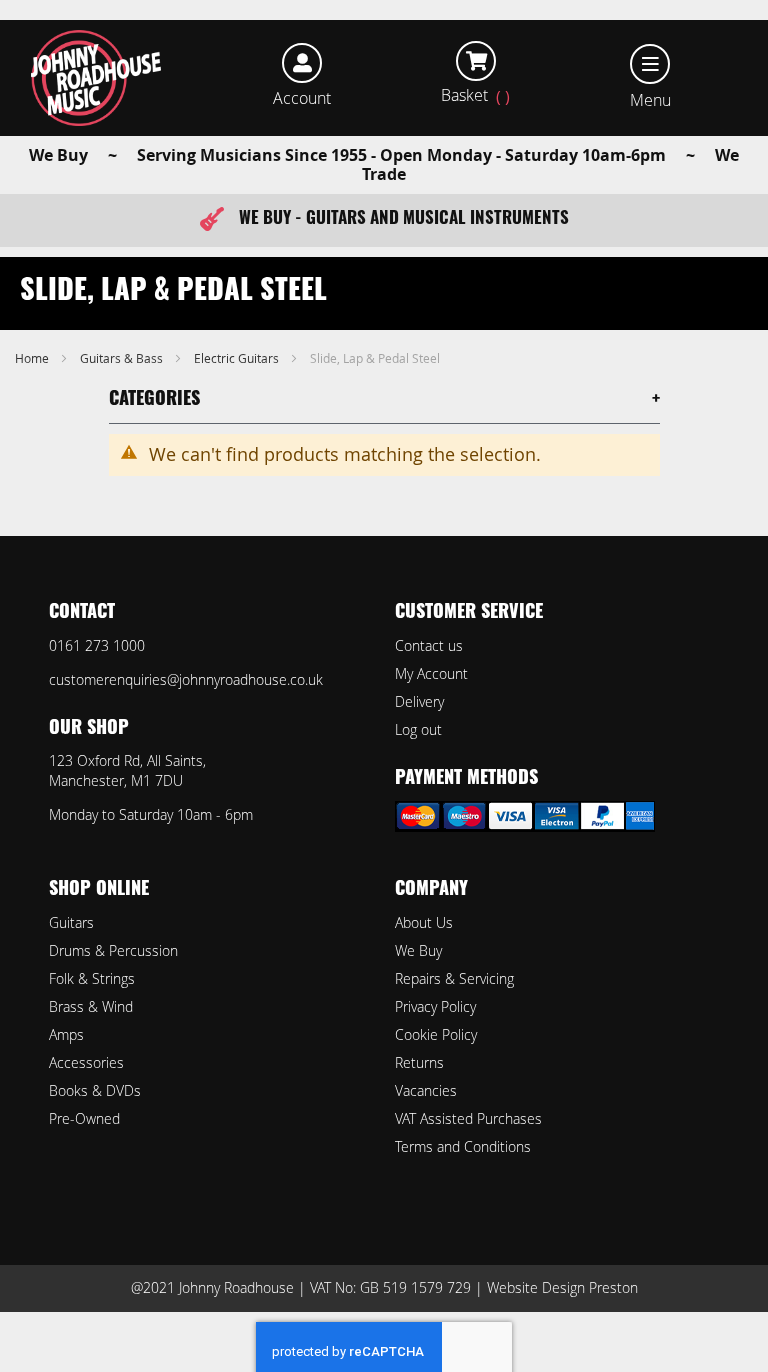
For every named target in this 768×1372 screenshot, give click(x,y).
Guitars (71, 922)
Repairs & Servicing (454, 978)
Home (33, 358)
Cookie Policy (436, 1034)
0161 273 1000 (97, 645)
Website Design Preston (562, 1287)
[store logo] (96, 78)
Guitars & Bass (123, 358)
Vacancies (426, 1090)
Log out (418, 729)
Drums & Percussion (113, 950)
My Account (431, 673)
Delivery (419, 701)
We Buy (418, 950)
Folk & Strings (92, 978)
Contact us (429, 645)
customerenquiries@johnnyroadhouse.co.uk (186, 679)
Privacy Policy (435, 1006)
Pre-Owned (84, 1118)
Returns (419, 1062)
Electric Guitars (238, 358)
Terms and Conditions (463, 1146)
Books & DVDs (95, 1090)
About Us (424, 922)
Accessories (86, 1062)
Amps (66, 1034)
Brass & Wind (91, 1006)
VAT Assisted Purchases (468, 1118)
